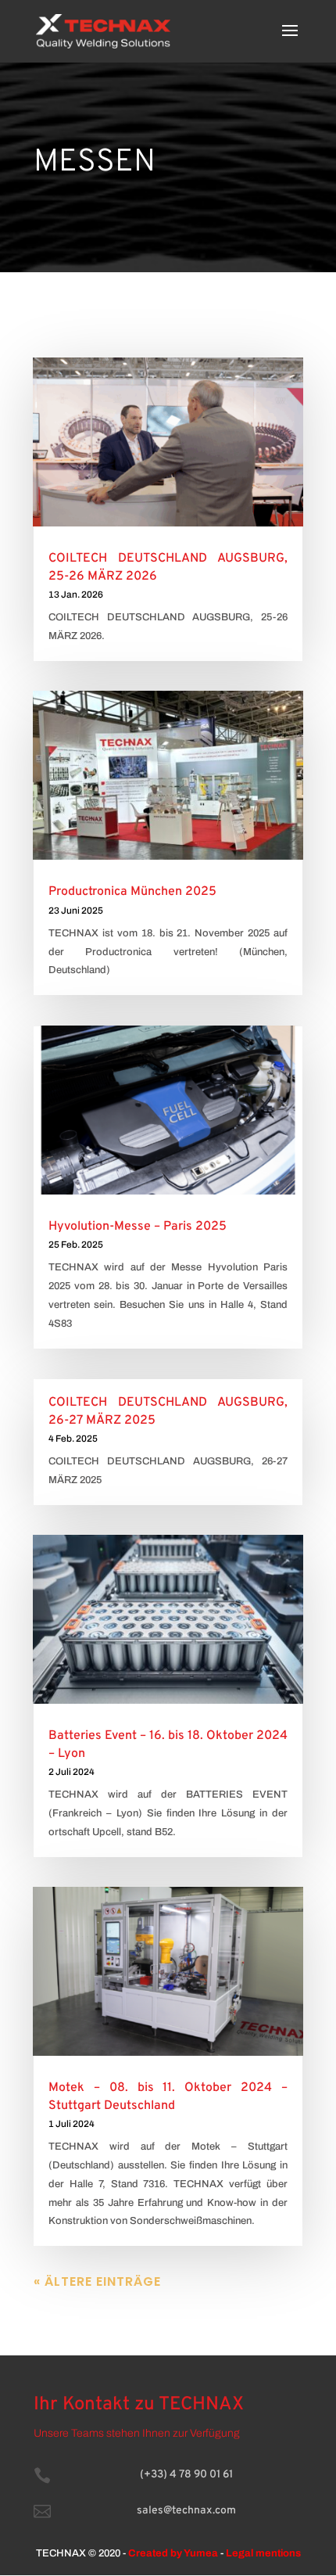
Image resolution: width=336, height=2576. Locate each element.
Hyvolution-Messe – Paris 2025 (138, 1227)
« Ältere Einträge (97, 2281)
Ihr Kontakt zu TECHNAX (139, 2405)
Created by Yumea (173, 2553)
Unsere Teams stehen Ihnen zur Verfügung (137, 2433)
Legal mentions (263, 2553)
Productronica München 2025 (132, 892)
